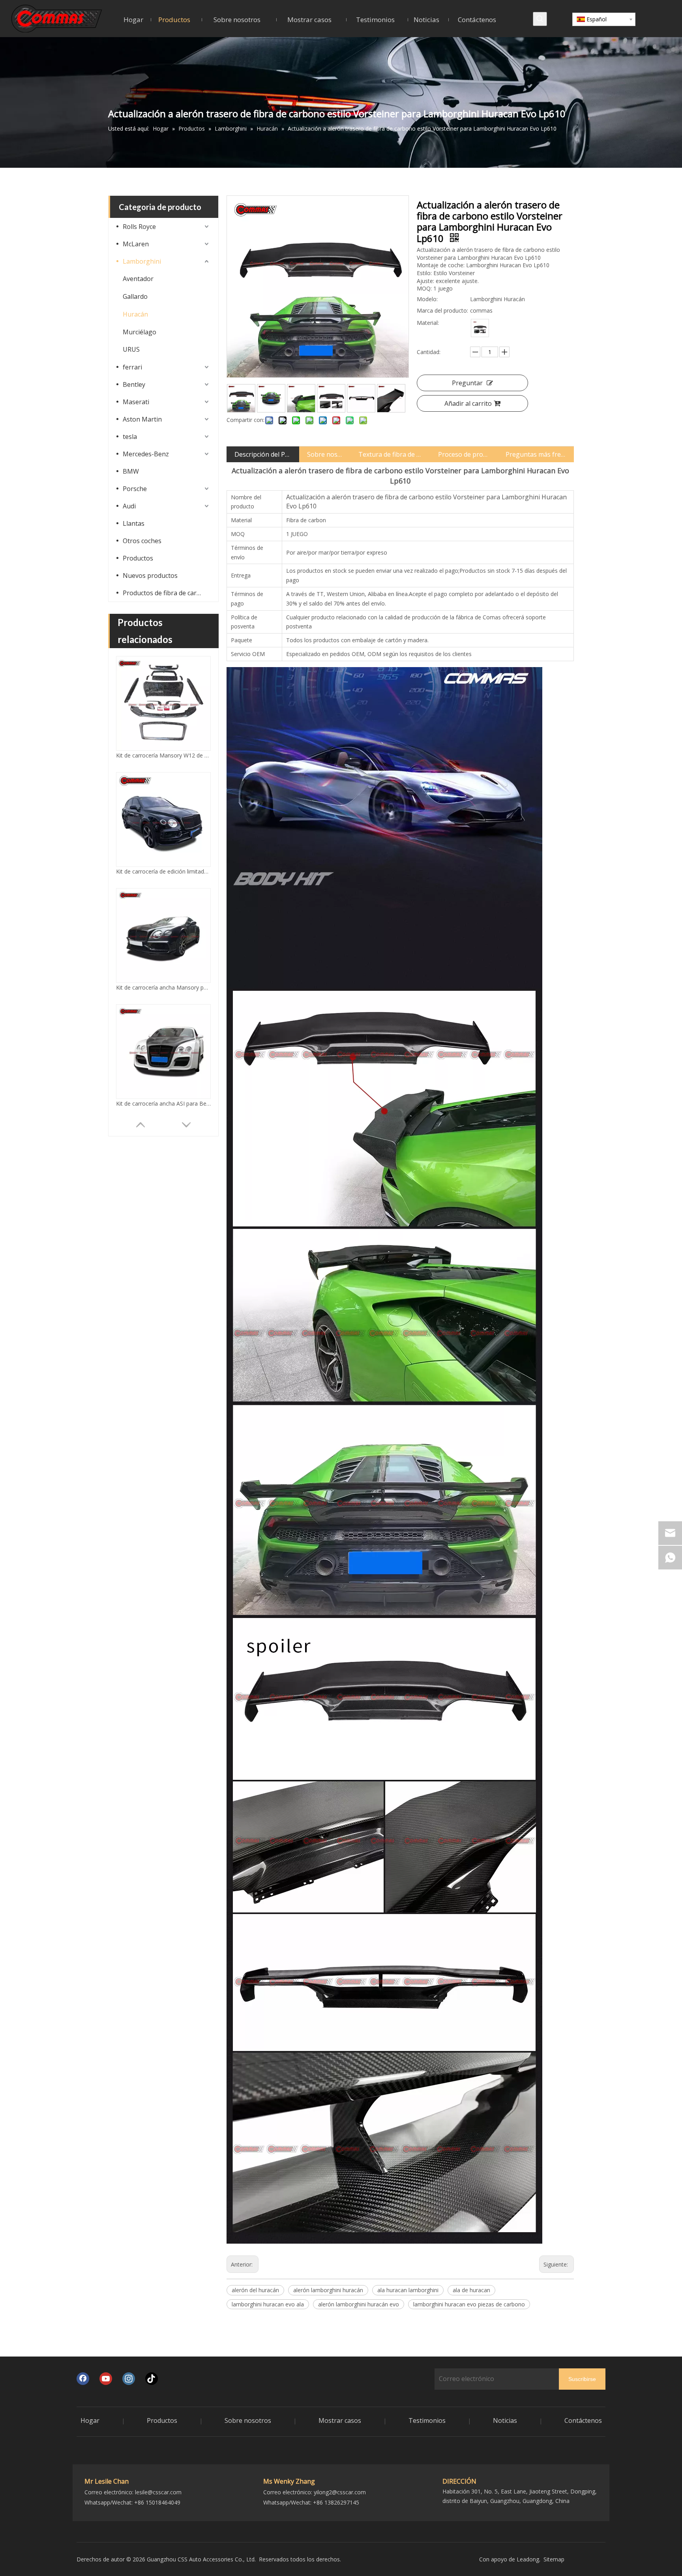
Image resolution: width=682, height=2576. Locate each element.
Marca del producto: (442, 310)
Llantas (134, 523)
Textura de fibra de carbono (390, 454)
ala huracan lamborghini (408, 2290)
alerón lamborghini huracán (328, 2290)
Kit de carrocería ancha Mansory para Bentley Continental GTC (163, 755)
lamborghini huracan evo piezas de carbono (469, 2304)
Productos (138, 558)
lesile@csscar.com (158, 2492)
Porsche (135, 489)
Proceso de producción (464, 454)
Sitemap (554, 2559)
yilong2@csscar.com (340, 2492)
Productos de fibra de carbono (167, 593)
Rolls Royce (139, 227)
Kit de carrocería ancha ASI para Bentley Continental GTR (163, 871)
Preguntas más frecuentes (536, 454)
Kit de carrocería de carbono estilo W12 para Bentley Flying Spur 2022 (163, 1103)
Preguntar (467, 383)
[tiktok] (152, 2379)
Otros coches (142, 541)
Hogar (90, 2420)
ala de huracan (471, 2290)
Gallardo (135, 296)
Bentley (134, 384)
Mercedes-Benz (146, 454)
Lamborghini (142, 261)
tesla (130, 437)
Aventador (138, 279)
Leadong (528, 2559)
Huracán (135, 314)
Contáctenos (583, 2420)
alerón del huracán (255, 2290)
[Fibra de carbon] (480, 328)
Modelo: (427, 299)
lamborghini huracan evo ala (268, 2304)
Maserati (136, 402)
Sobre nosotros (325, 454)
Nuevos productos (150, 576)
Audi (129, 506)
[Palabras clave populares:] (540, 19)
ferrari (132, 367)
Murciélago (140, 332)
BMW (131, 471)
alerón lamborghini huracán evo (359, 2304)
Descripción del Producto (263, 454)
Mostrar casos (340, 2420)
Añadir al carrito (468, 403)
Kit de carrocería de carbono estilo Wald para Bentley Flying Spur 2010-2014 (163, 987)
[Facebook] (83, 2379)
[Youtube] (106, 2379)
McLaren (136, 244)
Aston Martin (142, 419)
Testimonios (427, 2420)
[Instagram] (129, 2379)
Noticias (505, 2420)
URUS (131, 349)
